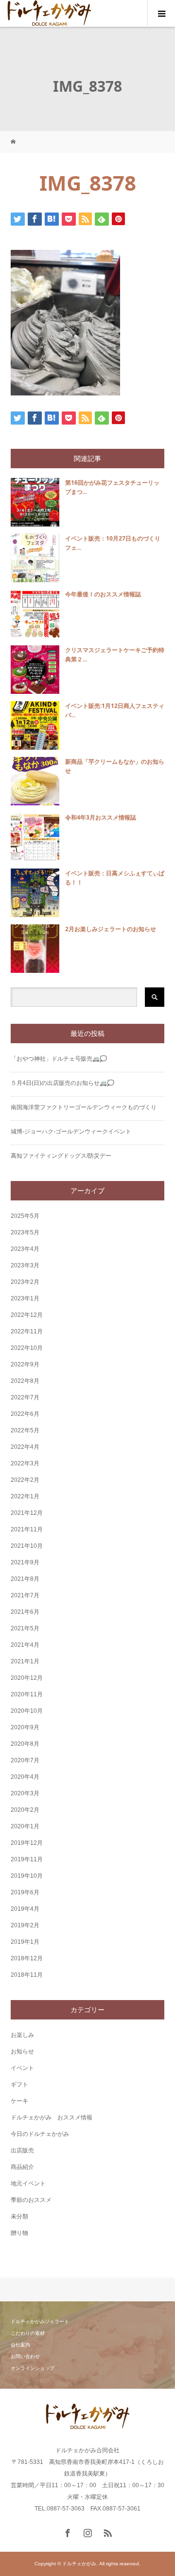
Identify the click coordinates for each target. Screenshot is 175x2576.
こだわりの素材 (28, 2333)
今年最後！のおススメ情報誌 (103, 594)
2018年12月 (27, 1958)
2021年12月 (27, 1513)
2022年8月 (25, 1381)
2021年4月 (25, 1645)
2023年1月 (25, 1298)
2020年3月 (25, 1793)
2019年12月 (27, 1843)
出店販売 (22, 2150)
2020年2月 (25, 1810)
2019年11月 (27, 1859)
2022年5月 (25, 1430)
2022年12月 (27, 1315)
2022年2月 (25, 1480)
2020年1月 (25, 1826)
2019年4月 (25, 1909)
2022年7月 (25, 1397)
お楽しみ (22, 2035)
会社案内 (20, 2345)
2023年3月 (25, 1265)
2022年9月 (25, 1364)
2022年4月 (25, 1447)
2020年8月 (25, 1744)
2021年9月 (25, 1562)
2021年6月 (25, 1612)
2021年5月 (25, 1628)
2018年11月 (27, 1975)
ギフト (19, 2084)
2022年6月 (25, 1414)
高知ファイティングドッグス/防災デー (61, 1156)
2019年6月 (25, 1892)
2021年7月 (25, 1595)
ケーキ (19, 2101)
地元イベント (28, 2183)
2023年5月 (25, 1232)
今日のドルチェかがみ (40, 2134)
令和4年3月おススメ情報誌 (101, 817)
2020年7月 (25, 1760)
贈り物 (19, 2233)
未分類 (19, 2216)
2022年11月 (27, 1331)
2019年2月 (25, 1925)
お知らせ (22, 2051)
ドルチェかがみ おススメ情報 (52, 2117)
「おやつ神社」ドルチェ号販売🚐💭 (59, 1059)
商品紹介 (22, 2167)
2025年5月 (25, 1216)
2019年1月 (25, 1942)
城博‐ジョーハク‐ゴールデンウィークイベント (71, 1132)
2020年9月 (25, 1727)
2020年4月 (25, 1777)
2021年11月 (27, 1529)
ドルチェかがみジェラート (40, 2322)
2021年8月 (25, 1579)
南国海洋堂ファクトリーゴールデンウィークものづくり (84, 1107)
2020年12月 (27, 1678)
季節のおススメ (31, 2200)
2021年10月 (27, 1546)
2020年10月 (27, 1711)
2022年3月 (25, 1463)
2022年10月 (27, 1348)
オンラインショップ (33, 2368)
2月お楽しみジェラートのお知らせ (111, 929)
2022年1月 (25, 1496)
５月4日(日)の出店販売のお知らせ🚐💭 (62, 1083)
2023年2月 (25, 1282)
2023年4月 (25, 1249)
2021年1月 (25, 1661)
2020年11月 (27, 1694)
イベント (22, 2068)
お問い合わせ (25, 2356)
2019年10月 (27, 1876)
